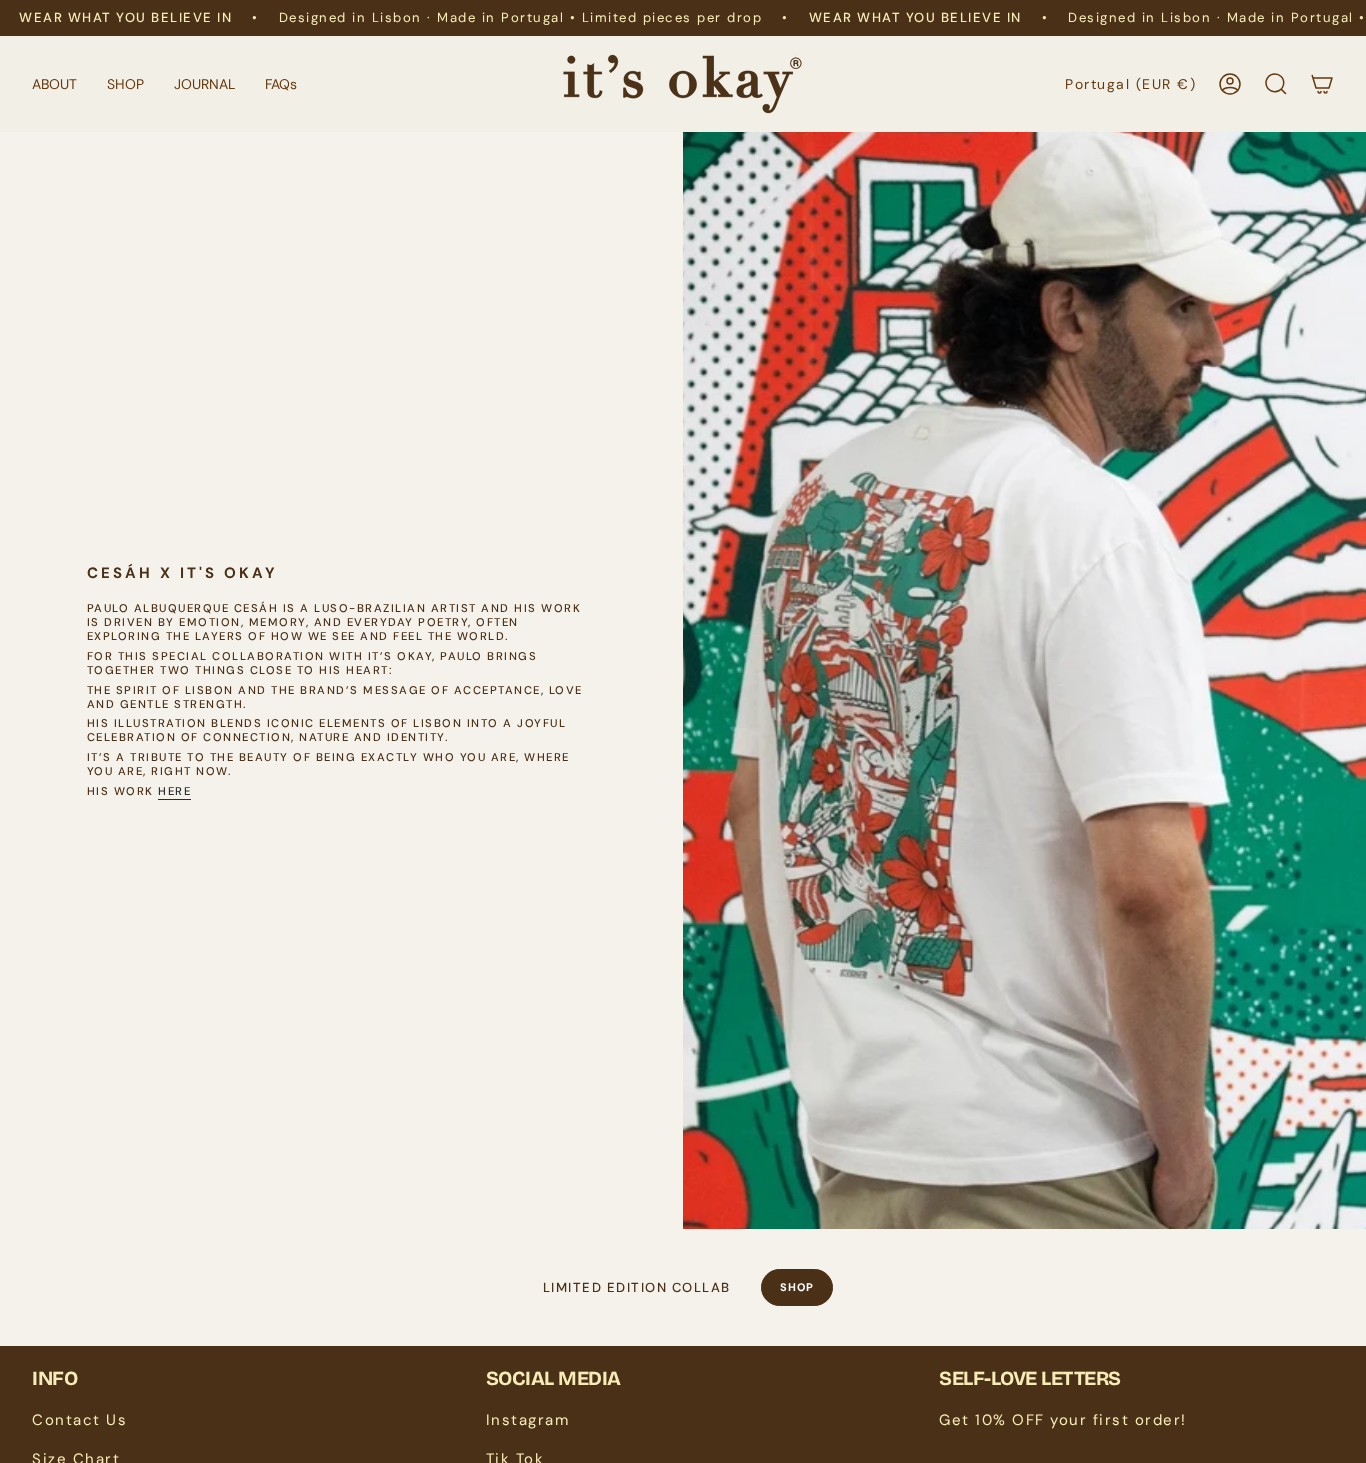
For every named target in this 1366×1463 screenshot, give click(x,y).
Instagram (528, 1420)
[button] (54, 84)
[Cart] (1322, 84)
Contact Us (79, 1420)
